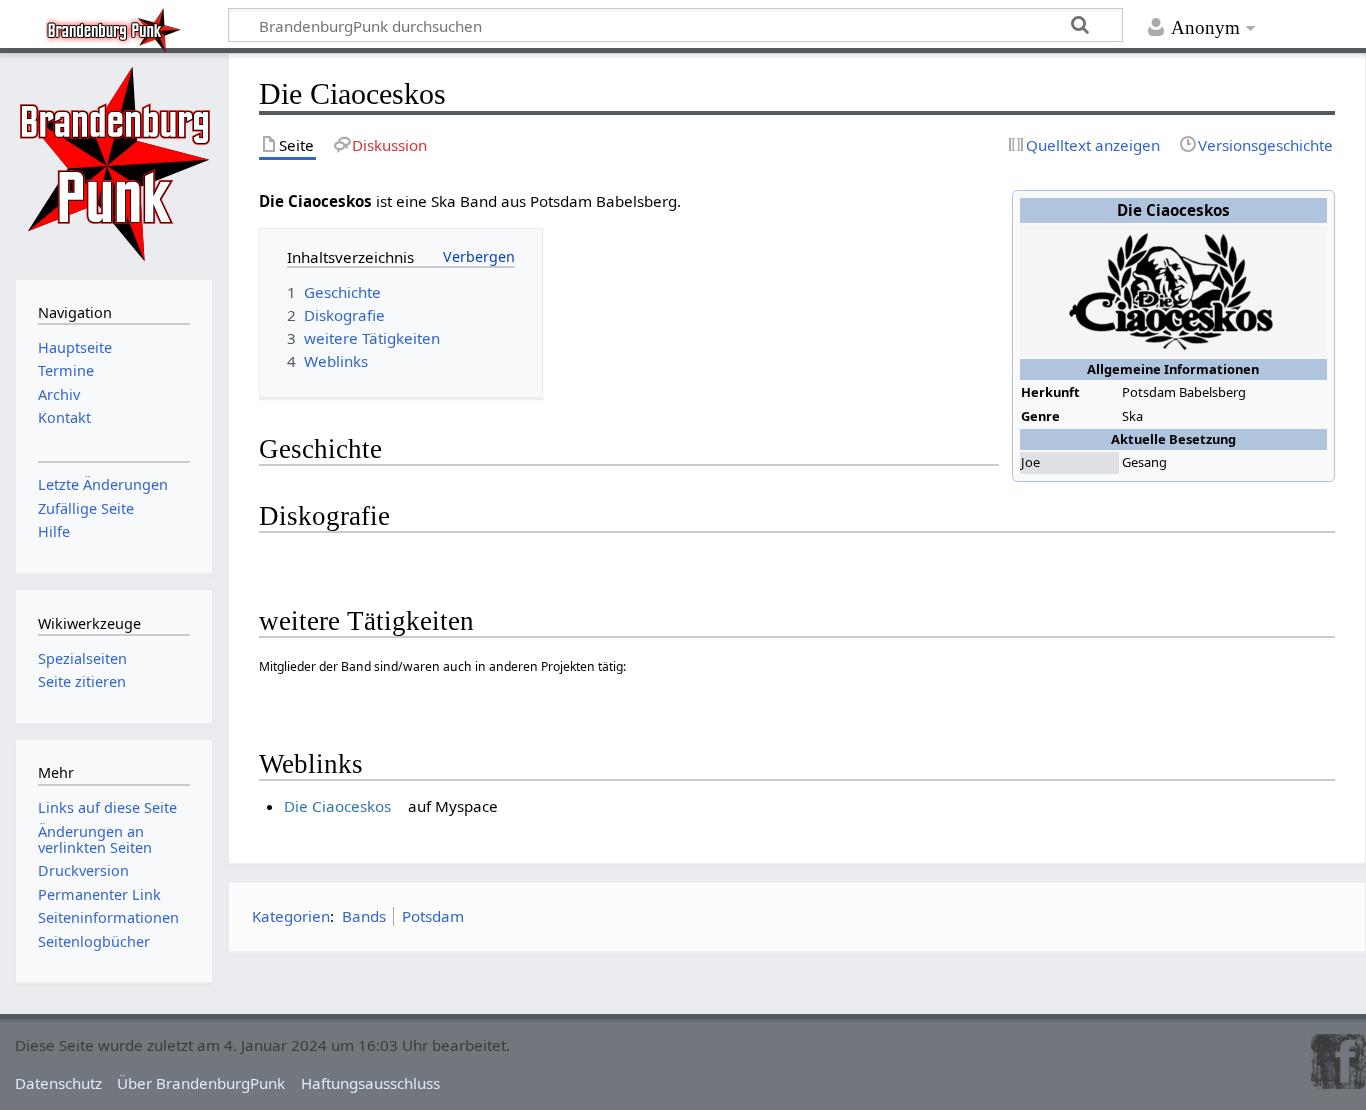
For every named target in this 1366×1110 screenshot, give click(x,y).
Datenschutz (58, 1083)
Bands (364, 916)
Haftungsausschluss (370, 1083)
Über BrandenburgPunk (201, 1083)
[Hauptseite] (114, 164)
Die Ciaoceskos (337, 806)
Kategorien (291, 916)
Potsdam (433, 916)
